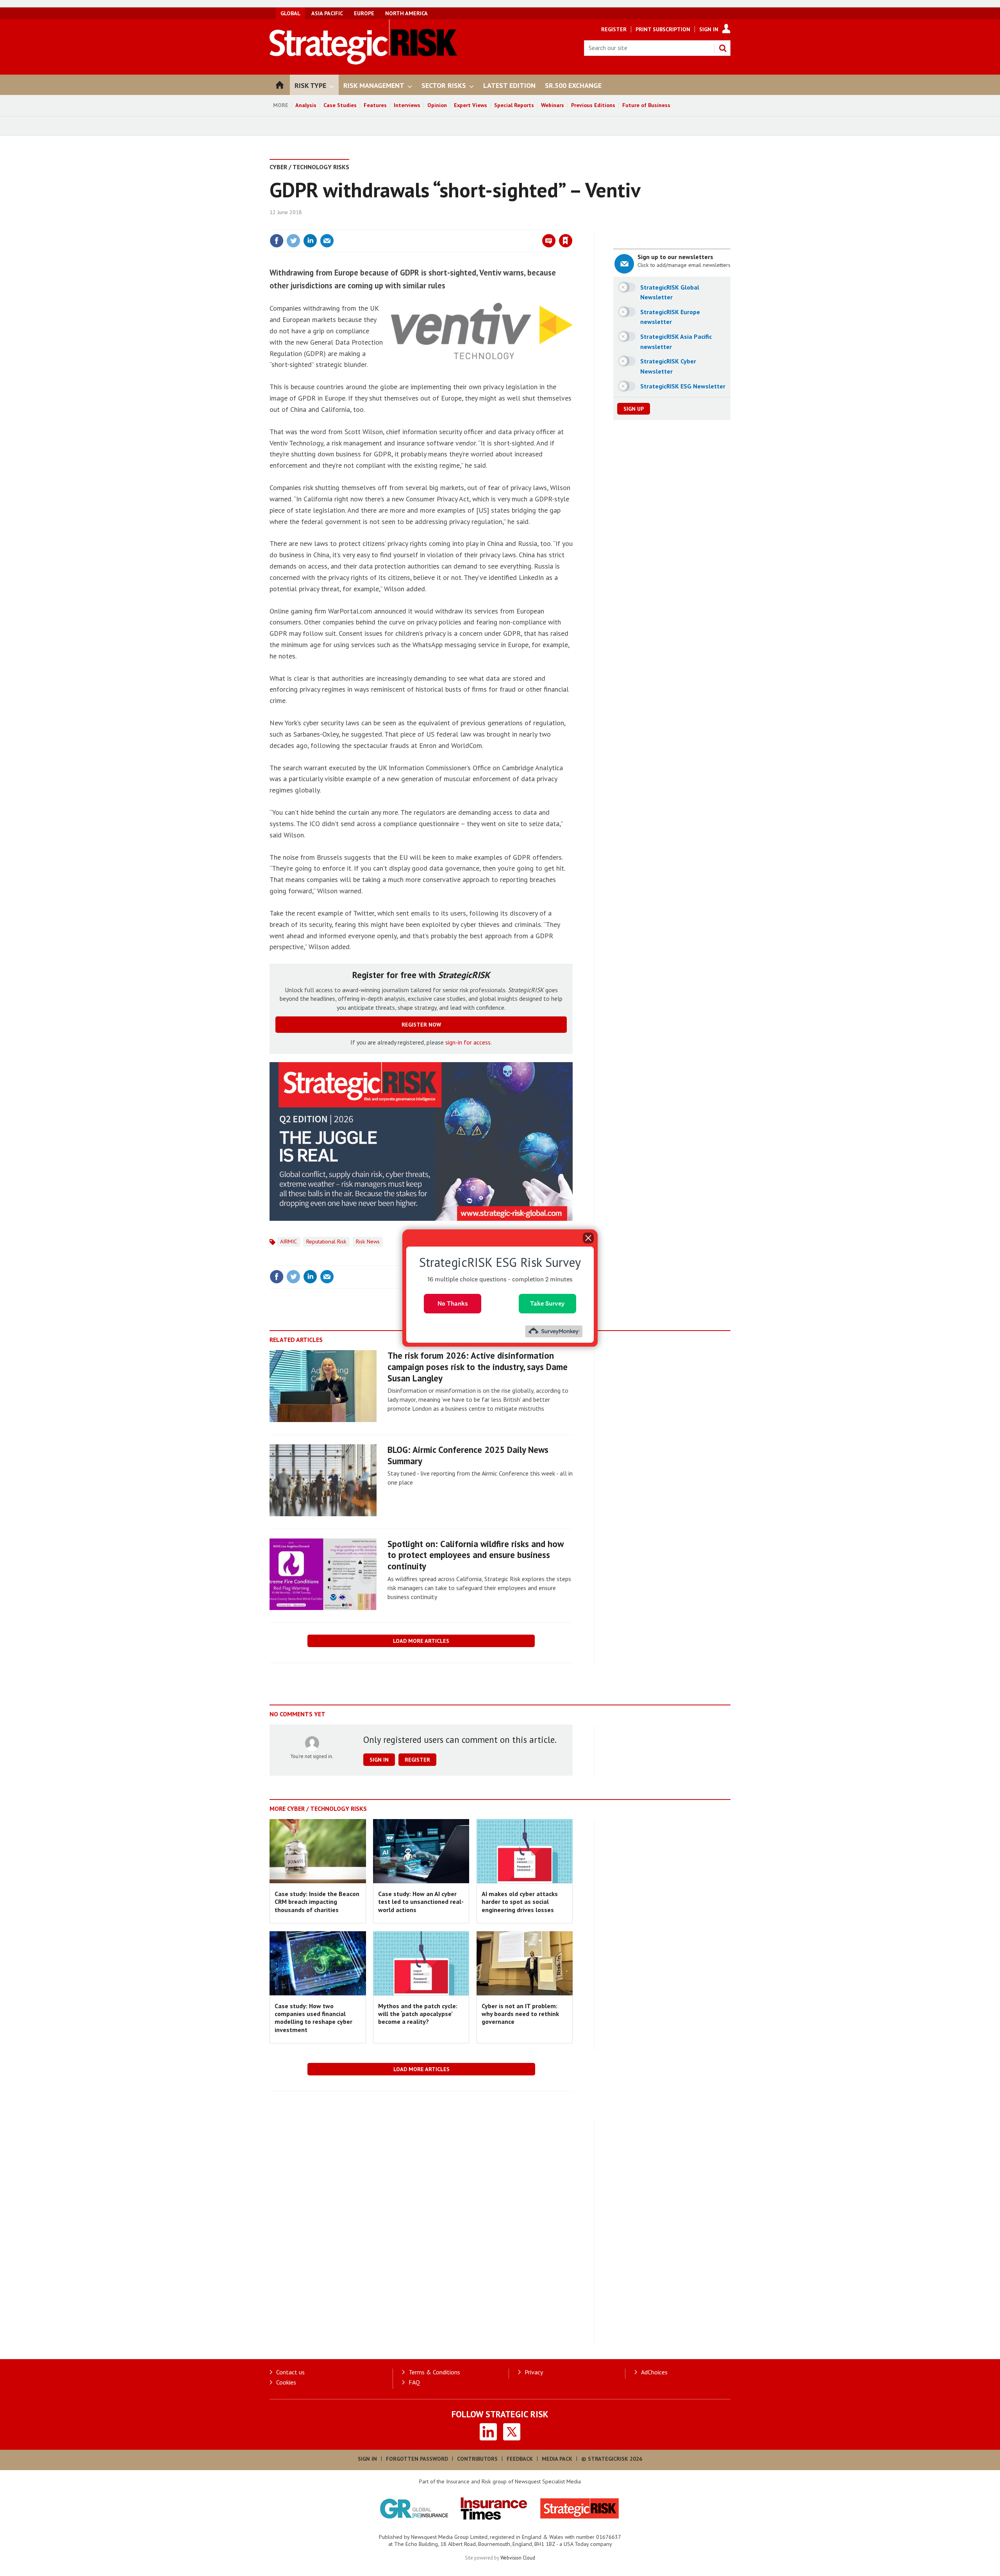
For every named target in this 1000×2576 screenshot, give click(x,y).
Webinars (553, 105)
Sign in (474, 225)
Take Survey (547, 1303)
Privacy (534, 2372)
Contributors (477, 2459)
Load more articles (421, 1641)
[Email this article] (327, 241)
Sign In (709, 29)
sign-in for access (468, 1042)
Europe (364, 13)
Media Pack (557, 2459)
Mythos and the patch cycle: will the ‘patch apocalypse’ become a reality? (418, 2014)
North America (406, 13)
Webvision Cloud (518, 2558)
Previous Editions (593, 105)
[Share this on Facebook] (277, 241)
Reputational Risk (326, 1241)
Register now (421, 1025)
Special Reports (514, 105)
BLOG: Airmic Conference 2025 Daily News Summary (468, 1455)
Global (290, 13)
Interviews (407, 105)
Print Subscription (663, 29)
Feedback (520, 2459)
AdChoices (654, 2372)
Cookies (286, 2382)
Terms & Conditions (434, 2372)
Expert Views (471, 105)
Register (614, 29)
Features (375, 105)
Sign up (634, 409)
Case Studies (340, 105)
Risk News (368, 1241)
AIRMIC (288, 1241)
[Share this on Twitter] (293, 241)
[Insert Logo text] (363, 62)
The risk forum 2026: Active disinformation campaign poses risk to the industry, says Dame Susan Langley (478, 1367)
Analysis (306, 105)
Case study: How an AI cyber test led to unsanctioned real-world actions (421, 1902)
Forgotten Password (417, 2459)
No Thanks (453, 1303)
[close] (572, 225)
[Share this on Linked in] (310, 241)
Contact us (290, 2372)
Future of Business (646, 105)
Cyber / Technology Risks (309, 167)
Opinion (437, 105)
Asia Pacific (327, 13)
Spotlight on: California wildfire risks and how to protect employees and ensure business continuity (475, 1555)
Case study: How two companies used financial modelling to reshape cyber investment (313, 2018)
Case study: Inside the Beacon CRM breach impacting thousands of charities (317, 1902)
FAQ (414, 2382)
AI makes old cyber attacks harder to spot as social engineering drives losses (520, 1902)
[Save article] (566, 241)
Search (723, 48)
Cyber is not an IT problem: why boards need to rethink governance (520, 2014)
